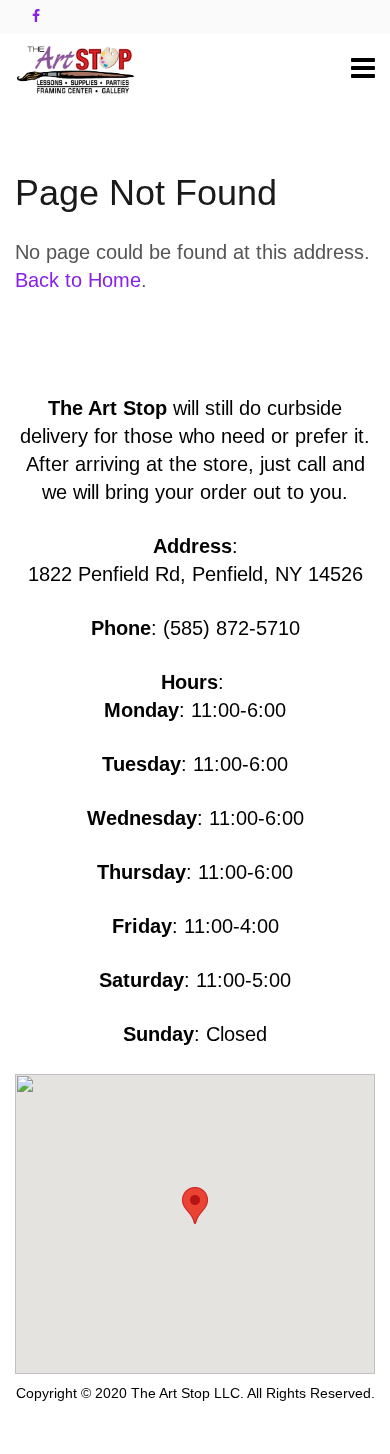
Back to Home (78, 280)
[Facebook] (36, 16)
